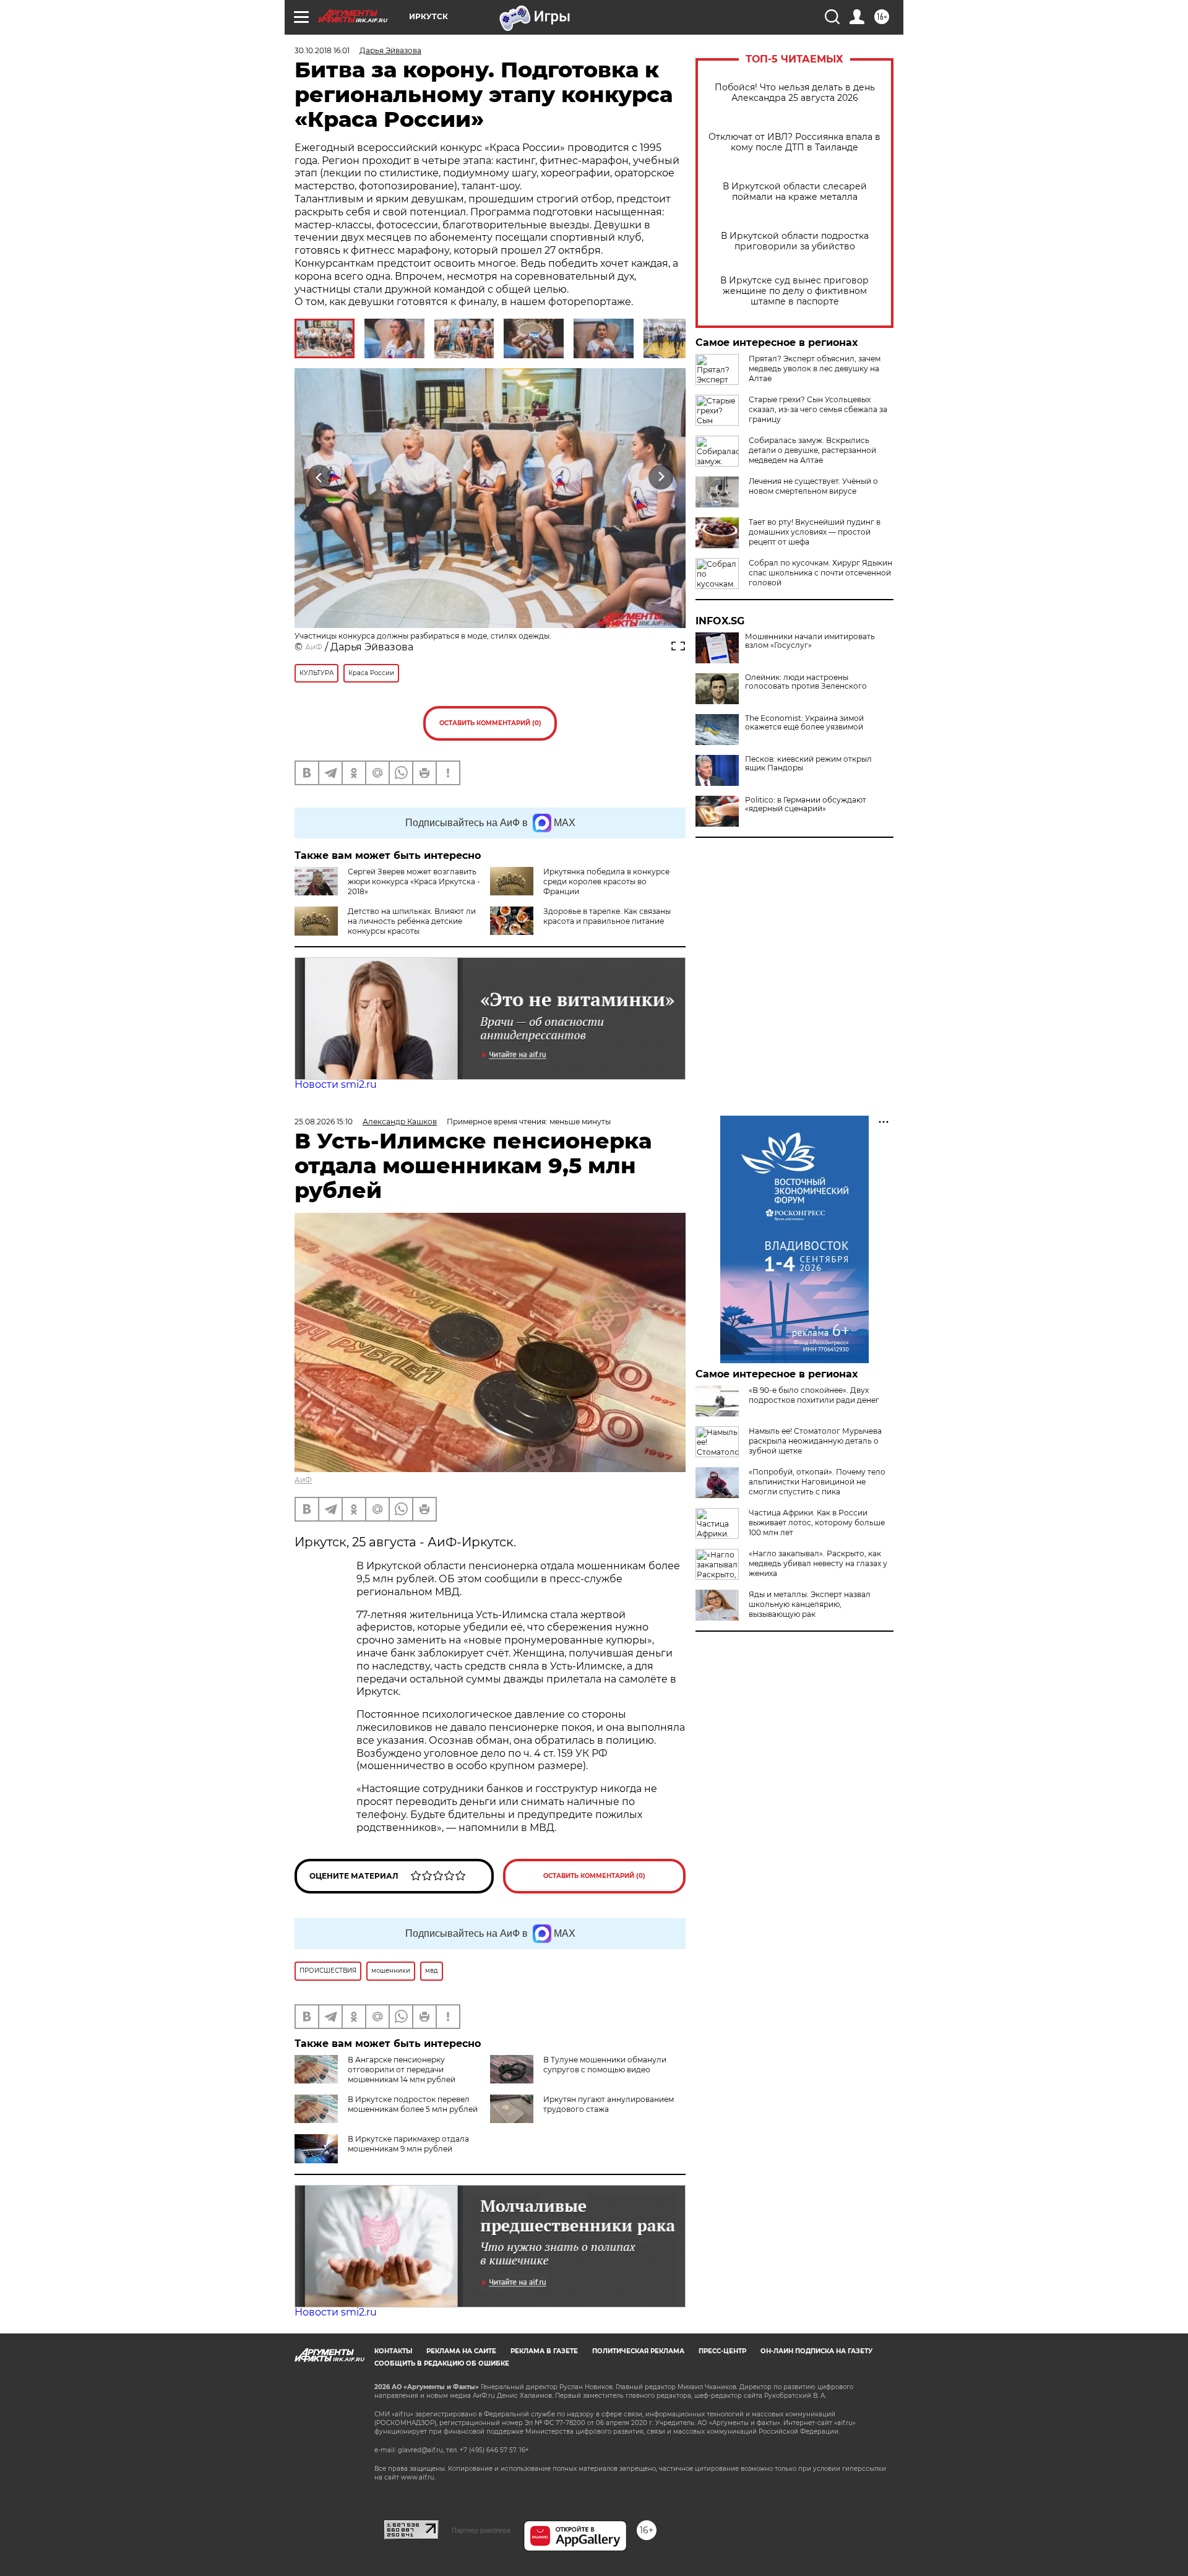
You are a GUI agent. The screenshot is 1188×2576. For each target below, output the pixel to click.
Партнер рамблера (481, 2530)
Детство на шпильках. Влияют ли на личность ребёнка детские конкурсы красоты (412, 921)
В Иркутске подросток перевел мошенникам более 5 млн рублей (413, 2104)
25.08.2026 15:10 (324, 1122)
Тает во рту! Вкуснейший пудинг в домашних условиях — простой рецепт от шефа (815, 532)
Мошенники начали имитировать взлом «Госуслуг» (810, 641)
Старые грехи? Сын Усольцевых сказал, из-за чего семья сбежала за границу (818, 409)
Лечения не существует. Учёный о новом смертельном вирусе (813, 486)
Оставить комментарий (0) (490, 723)
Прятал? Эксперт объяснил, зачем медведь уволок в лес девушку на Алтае (815, 368)
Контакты (393, 2351)
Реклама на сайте (461, 2351)
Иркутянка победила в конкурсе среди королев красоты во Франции (606, 881)
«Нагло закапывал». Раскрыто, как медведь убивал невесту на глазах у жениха (818, 1563)
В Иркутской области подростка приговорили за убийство (795, 241)
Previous (320, 477)
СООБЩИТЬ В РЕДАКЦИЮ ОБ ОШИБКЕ (442, 2363)
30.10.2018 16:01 (322, 50)
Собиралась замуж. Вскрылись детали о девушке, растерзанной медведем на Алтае (812, 450)
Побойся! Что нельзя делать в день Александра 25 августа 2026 (795, 93)
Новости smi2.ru (336, 1084)
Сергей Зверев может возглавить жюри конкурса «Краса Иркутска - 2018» (414, 881)
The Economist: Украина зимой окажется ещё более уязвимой (804, 723)
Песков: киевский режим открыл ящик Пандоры (808, 764)
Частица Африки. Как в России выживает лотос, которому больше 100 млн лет (817, 1523)
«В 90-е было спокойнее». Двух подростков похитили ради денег (814, 1395)
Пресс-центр (722, 2351)
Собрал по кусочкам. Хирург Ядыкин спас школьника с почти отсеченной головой (820, 573)
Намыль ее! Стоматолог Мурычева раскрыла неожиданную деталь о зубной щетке (815, 1441)
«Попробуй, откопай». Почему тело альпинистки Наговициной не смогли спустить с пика (817, 1482)
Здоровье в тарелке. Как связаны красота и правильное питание (607, 916)
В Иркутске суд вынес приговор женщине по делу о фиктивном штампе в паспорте (794, 291)
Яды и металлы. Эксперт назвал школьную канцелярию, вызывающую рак (810, 1604)
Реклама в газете (544, 2351)
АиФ (314, 647)
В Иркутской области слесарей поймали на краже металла (795, 192)
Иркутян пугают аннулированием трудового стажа (609, 2104)
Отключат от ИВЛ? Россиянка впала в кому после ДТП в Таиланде (794, 142)
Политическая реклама (638, 2351)
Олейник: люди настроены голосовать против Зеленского (806, 682)
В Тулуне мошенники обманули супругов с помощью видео (605, 2065)
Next (661, 477)
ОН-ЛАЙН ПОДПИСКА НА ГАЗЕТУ (816, 2351)
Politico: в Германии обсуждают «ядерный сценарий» (806, 804)
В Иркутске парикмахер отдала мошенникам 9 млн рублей (408, 2144)
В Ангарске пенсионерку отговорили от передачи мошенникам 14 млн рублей (402, 2070)
